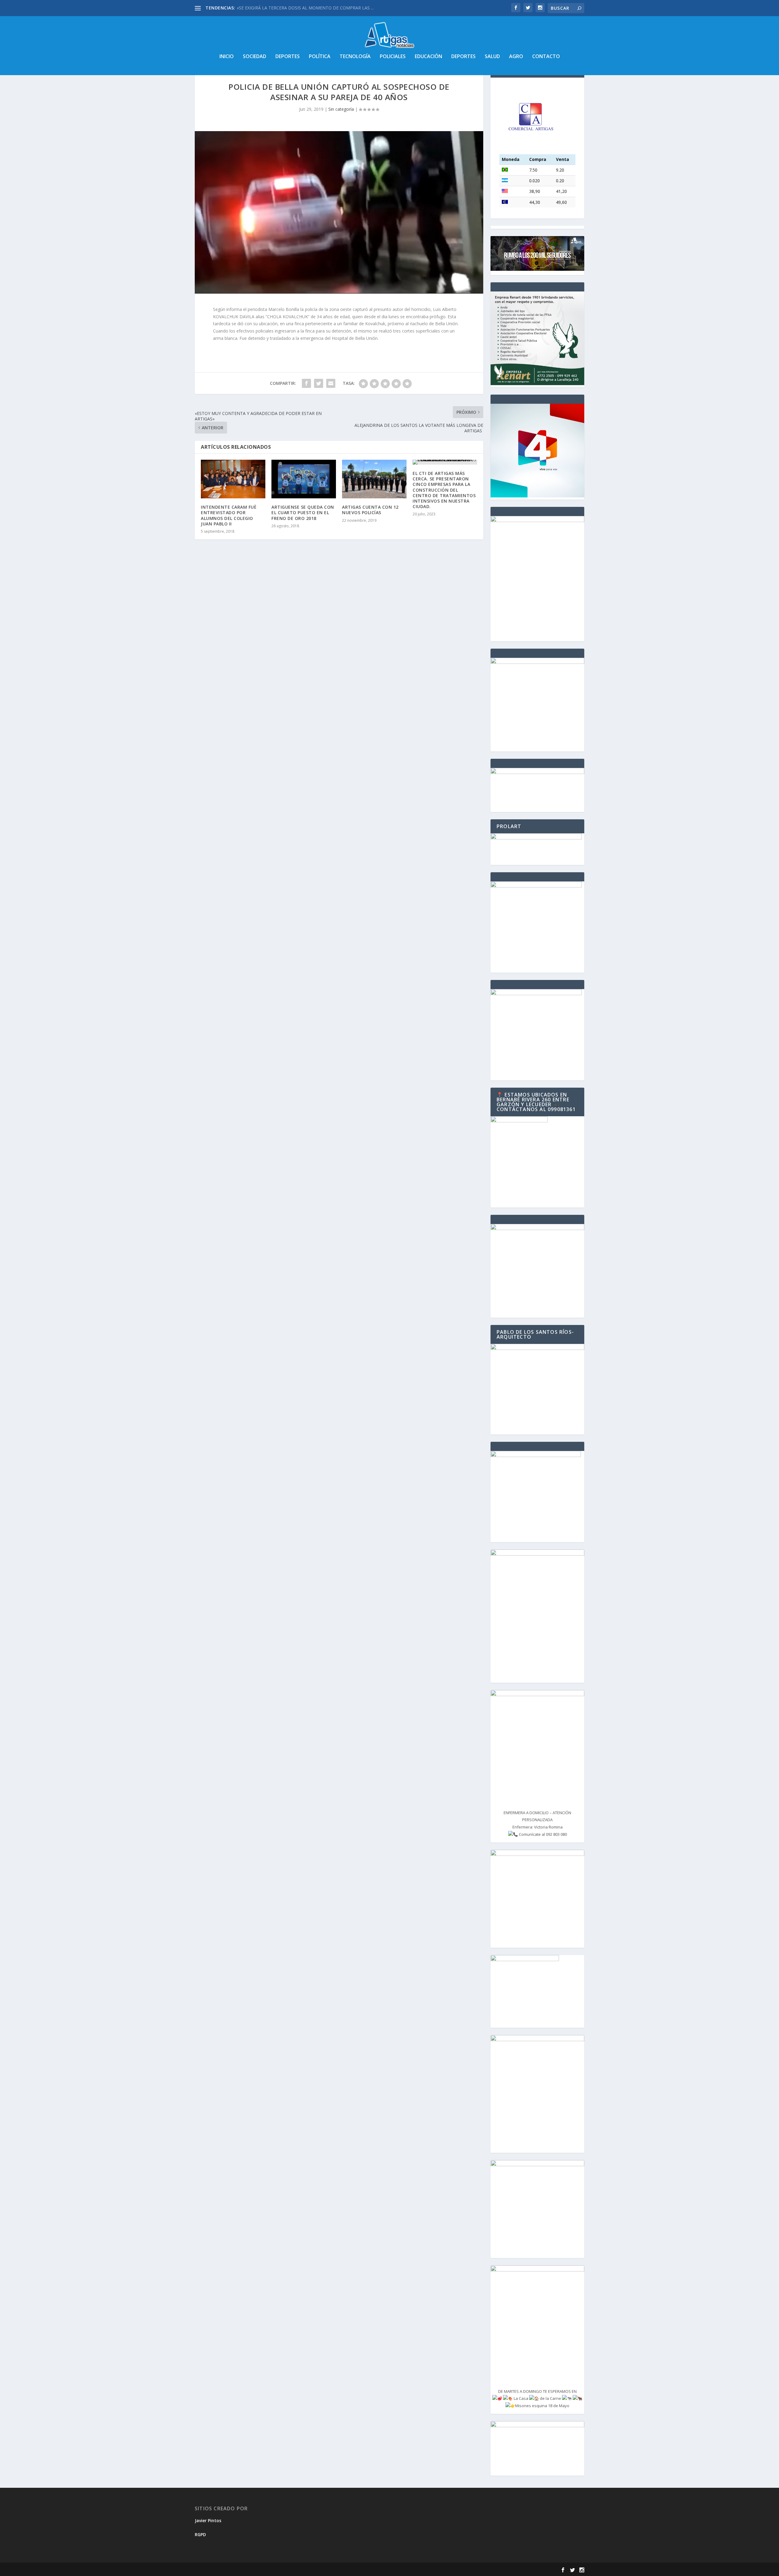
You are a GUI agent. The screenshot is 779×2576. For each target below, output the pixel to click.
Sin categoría (341, 109)
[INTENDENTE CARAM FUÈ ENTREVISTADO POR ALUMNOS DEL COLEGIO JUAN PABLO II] (233, 479)
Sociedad (255, 57)
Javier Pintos (208, 2520)
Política (320, 57)
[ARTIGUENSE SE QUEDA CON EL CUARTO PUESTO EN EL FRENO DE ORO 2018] (304, 479)
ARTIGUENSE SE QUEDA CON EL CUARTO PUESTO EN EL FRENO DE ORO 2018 (303, 512)
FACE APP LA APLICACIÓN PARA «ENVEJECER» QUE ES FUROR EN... (304, 8)
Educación (428, 57)
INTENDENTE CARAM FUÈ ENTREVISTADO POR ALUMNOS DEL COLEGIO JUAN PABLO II (229, 515)
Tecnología (355, 57)
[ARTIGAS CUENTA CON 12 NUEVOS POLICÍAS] (374, 479)
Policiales (393, 57)
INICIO (227, 57)
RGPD (200, 2534)
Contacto (546, 57)
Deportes (288, 57)
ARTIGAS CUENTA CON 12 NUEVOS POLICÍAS (370, 510)
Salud (492, 57)
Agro (516, 57)
